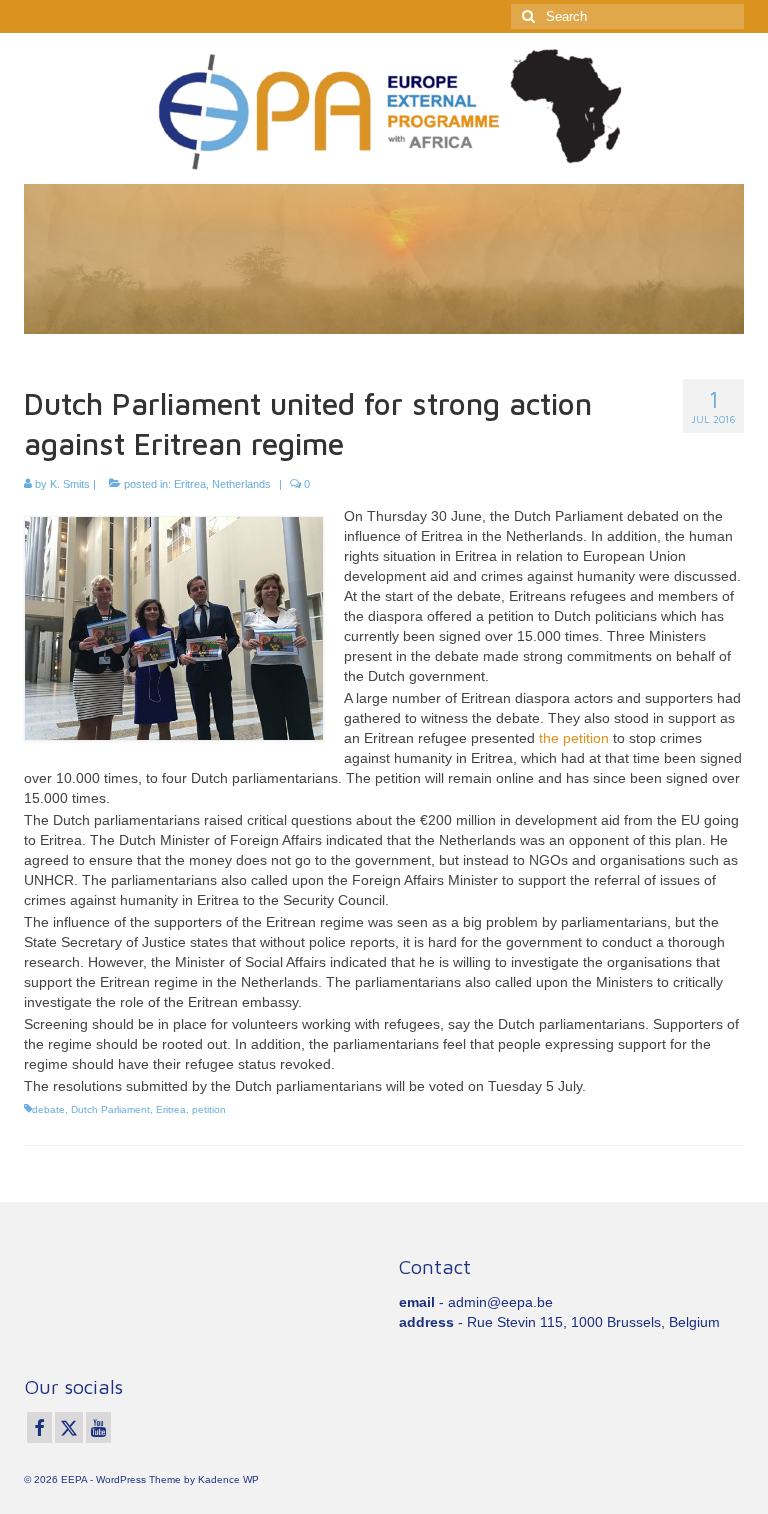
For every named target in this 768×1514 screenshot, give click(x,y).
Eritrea (190, 484)
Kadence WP (228, 1479)
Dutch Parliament (110, 1109)
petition (209, 1109)
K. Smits (70, 484)
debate (48, 1109)
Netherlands (241, 484)
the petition (574, 738)
